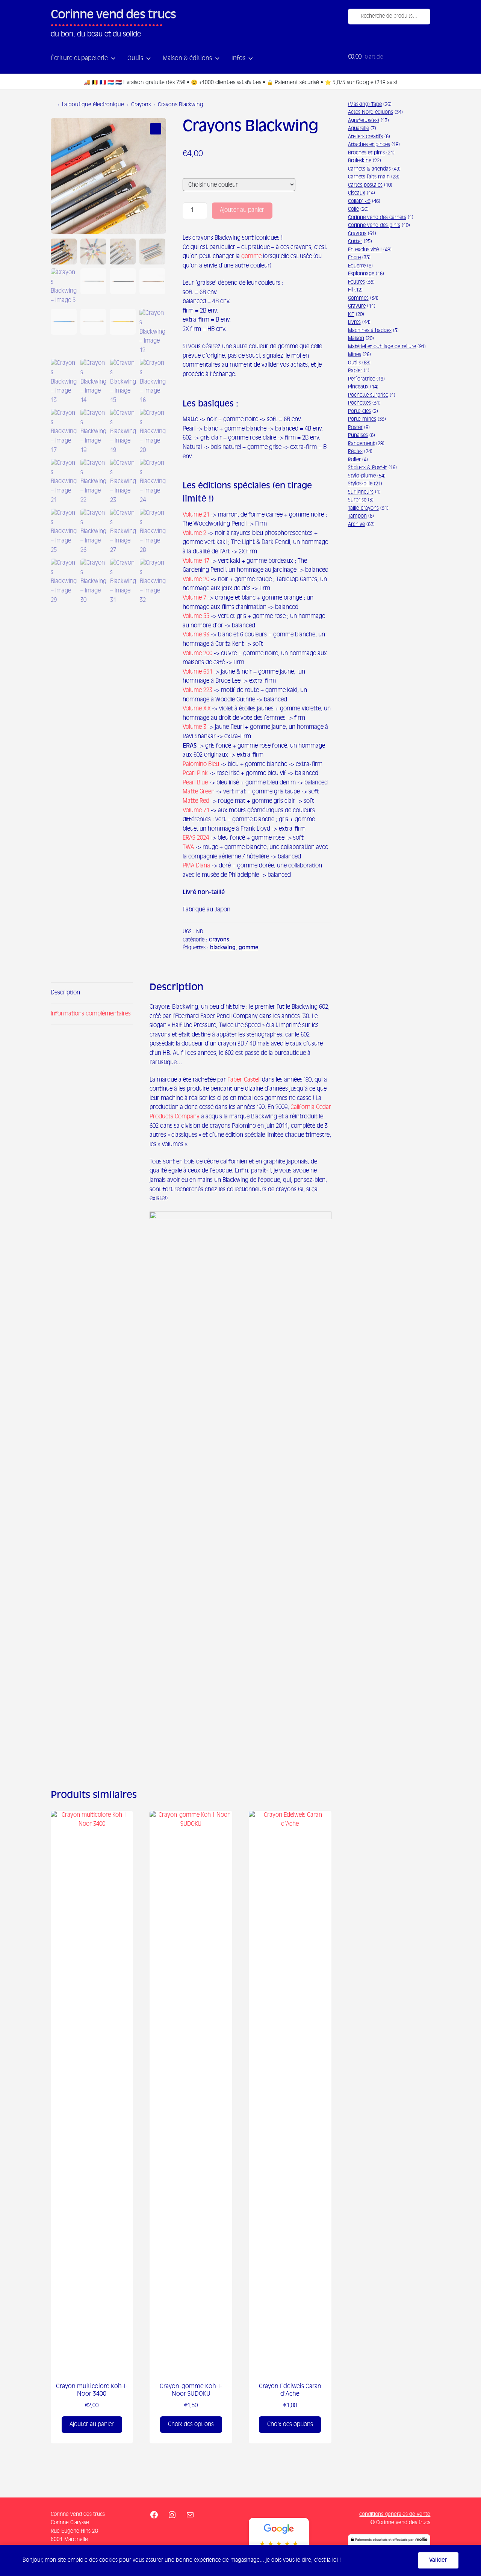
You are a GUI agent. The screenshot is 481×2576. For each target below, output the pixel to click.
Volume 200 (197, 653)
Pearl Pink (195, 773)
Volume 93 (196, 635)
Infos (238, 59)
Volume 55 (196, 616)
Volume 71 (196, 811)
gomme (251, 256)
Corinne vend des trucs (113, 15)
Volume (192, 690)
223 (207, 690)
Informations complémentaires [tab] (91, 1014)
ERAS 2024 (196, 838)
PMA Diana (196, 866)
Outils (135, 59)
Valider (438, 2560)
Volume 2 (194, 533)
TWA (188, 847)
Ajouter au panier (242, 210)
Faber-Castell (244, 1080)
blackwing (223, 948)
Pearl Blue (195, 783)
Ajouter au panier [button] (92, 2424)
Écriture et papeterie (79, 59)
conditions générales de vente (395, 2514)
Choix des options (191, 2424)
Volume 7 (194, 598)
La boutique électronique (93, 105)
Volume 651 (197, 672)
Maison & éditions (187, 59)
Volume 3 (194, 727)
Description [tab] (65, 993)
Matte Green (199, 792)
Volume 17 (196, 561)
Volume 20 (196, 579)
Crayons (141, 105)
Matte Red (196, 801)
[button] (156, 129)
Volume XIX (197, 709)
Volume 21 (196, 515)
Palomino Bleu (201, 764)
